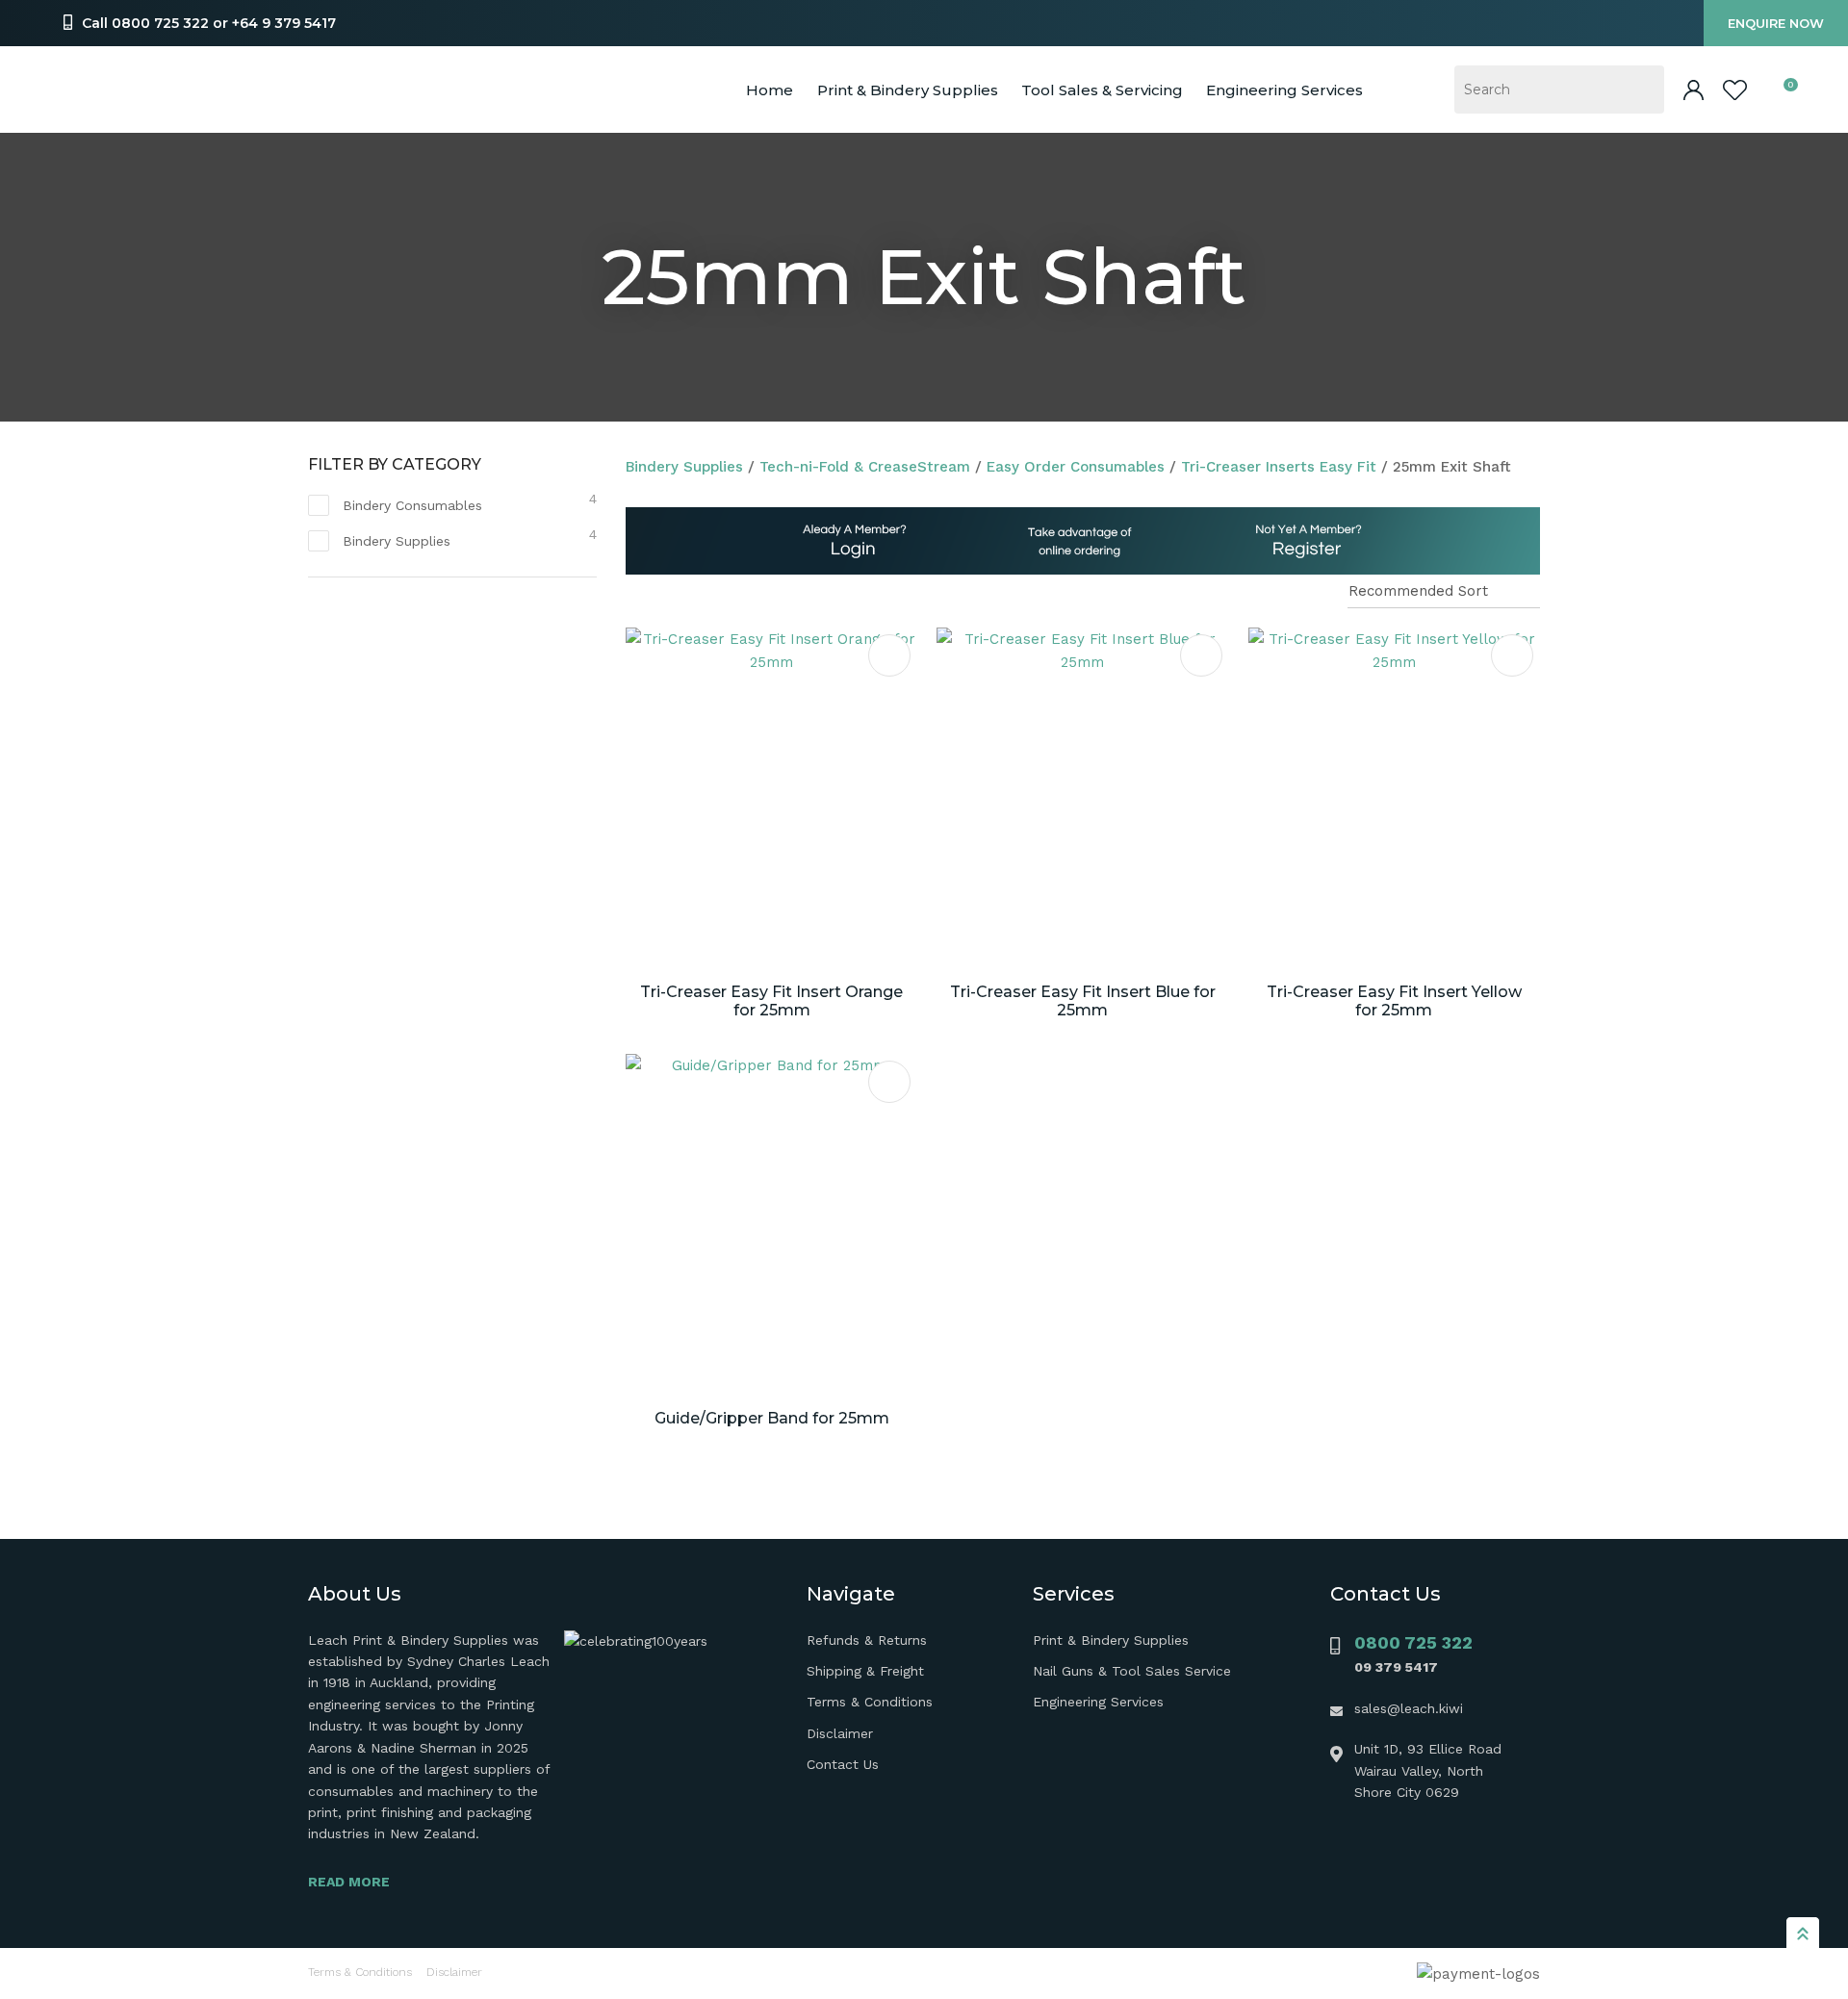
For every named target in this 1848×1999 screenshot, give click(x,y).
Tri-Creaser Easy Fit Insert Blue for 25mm (1083, 1001)
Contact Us (843, 1764)
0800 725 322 (1413, 1642)
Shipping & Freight (865, 1671)
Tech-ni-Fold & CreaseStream (865, 467)
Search (1641, 90)
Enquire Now (1776, 23)
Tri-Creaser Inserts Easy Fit (1279, 467)
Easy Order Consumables (1076, 467)
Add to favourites (889, 655)
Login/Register (1694, 90)
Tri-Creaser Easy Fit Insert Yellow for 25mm (1394, 1001)
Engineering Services (1098, 1702)
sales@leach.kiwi (1409, 1708)
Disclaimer (840, 1733)
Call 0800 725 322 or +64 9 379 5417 (209, 23)
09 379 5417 (1396, 1667)
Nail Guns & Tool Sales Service (1132, 1671)
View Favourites (1735, 90)
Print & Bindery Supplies (908, 90)
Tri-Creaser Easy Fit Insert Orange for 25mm (771, 1001)
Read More (349, 1882)
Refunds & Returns (867, 1640)
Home (770, 90)
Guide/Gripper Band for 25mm (772, 1418)
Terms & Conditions (870, 1702)
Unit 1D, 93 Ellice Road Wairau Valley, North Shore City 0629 (1428, 1770)
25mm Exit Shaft (1452, 467)
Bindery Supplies (684, 467)
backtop (1803, 1933)
